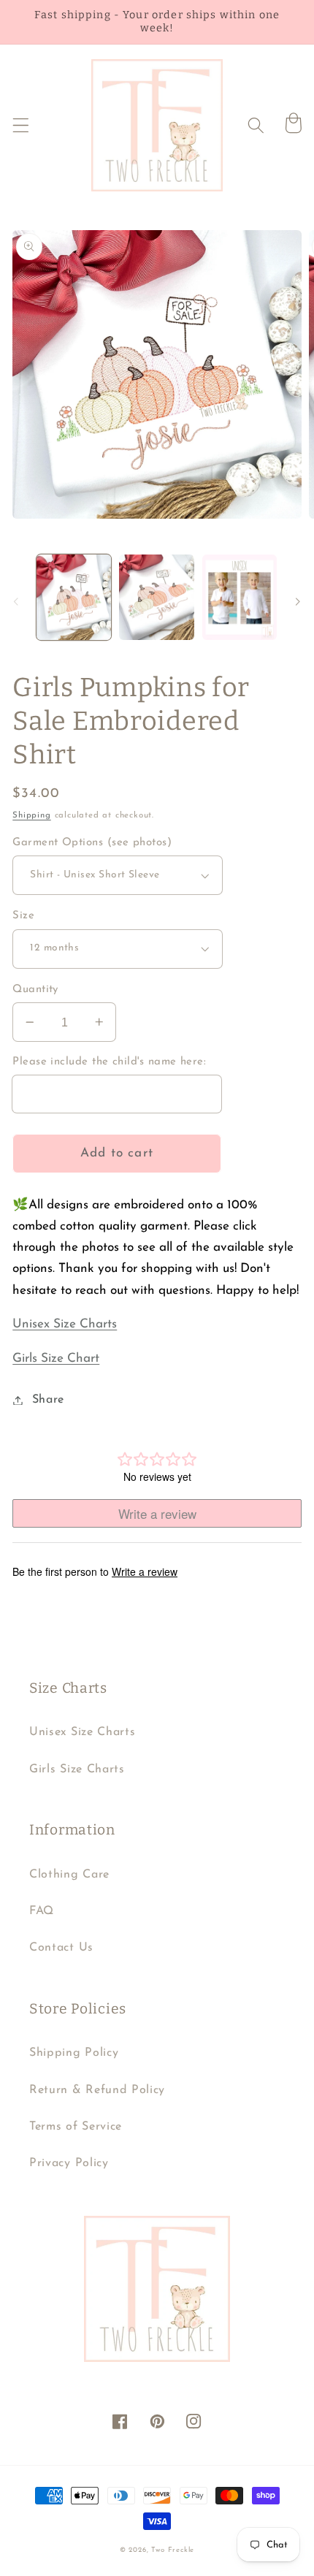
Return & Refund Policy (97, 2090)
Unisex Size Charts (65, 1324)
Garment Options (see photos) (92, 843)
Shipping (31, 815)
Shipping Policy (74, 2053)
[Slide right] (298, 602)
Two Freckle (173, 2550)
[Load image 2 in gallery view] (156, 597)
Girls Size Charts (77, 1769)
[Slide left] (16, 602)
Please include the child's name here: (109, 1062)
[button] (21, 125)
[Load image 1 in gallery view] (74, 597)
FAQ (42, 1911)
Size (23, 916)
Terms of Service (76, 2127)
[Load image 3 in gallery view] (240, 597)
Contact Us (61, 1948)
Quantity (35, 990)
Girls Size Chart (56, 1359)
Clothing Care (69, 1875)
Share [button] (48, 1400)
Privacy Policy (69, 2163)
